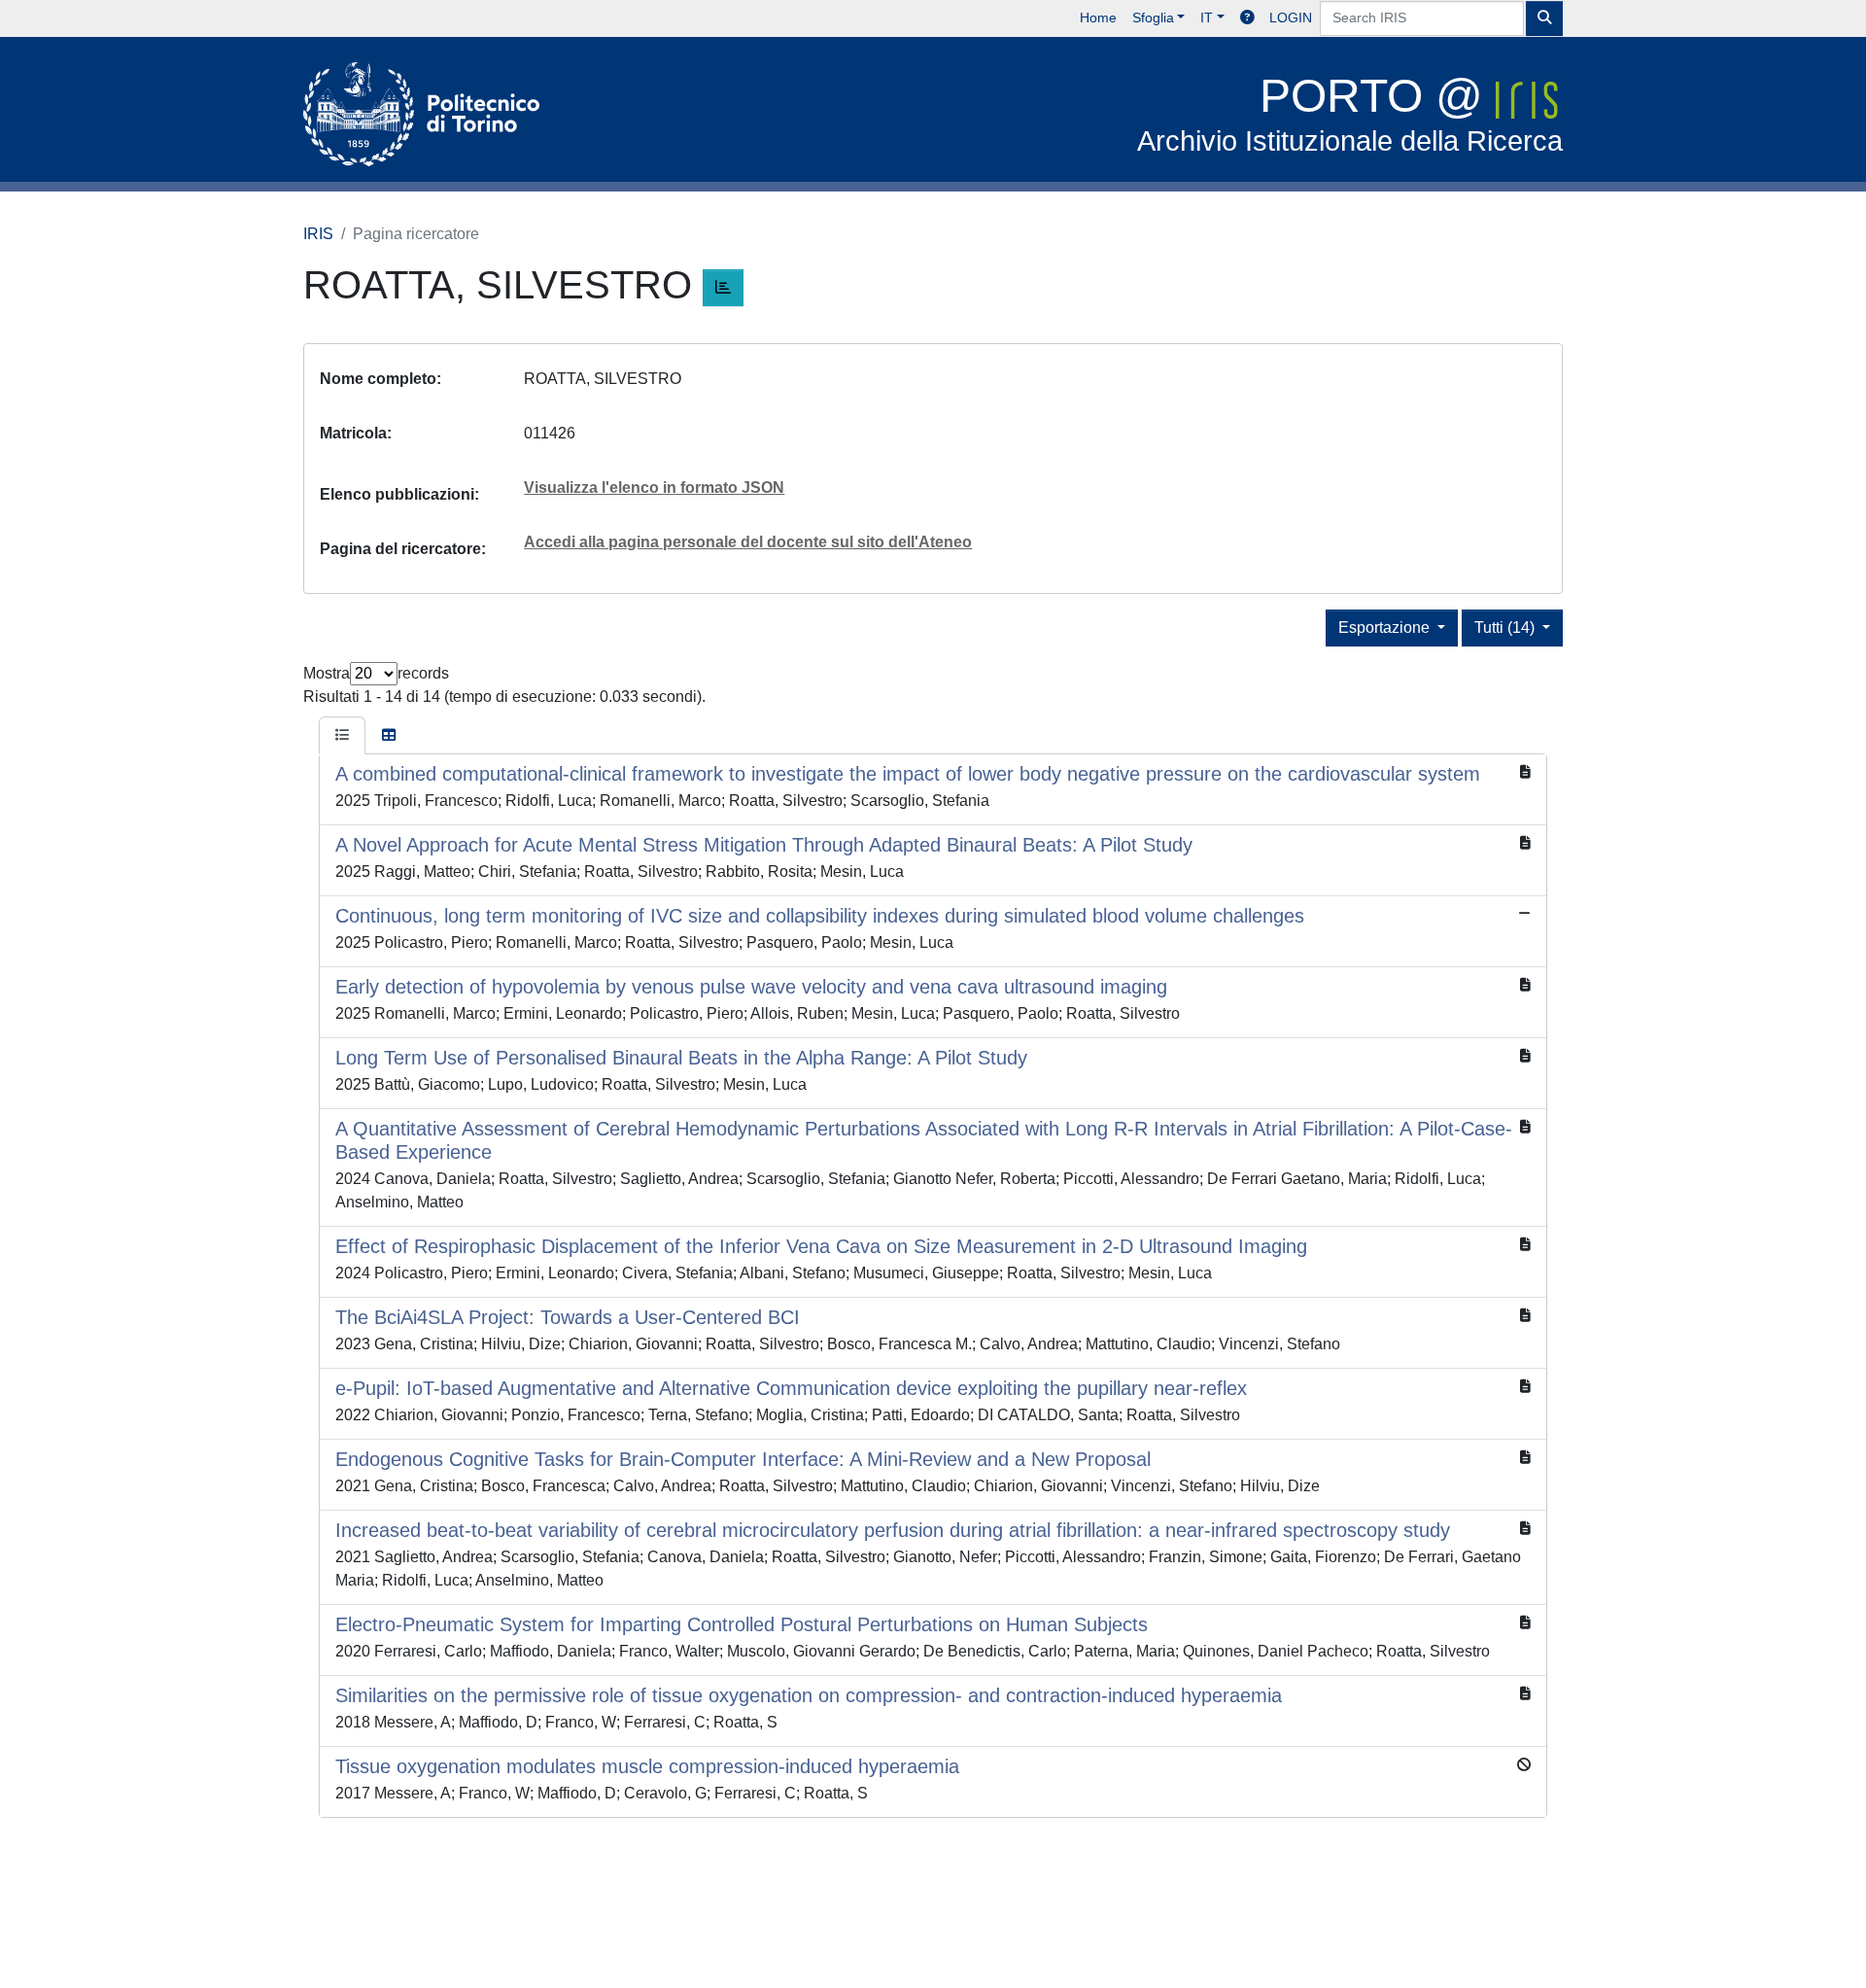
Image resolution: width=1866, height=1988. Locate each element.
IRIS (318, 234)
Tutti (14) (1506, 628)
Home (1098, 17)
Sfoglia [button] (1153, 17)
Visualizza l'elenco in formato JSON (654, 488)
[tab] (342, 736)
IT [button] (1207, 17)
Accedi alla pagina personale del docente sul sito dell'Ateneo (748, 542)
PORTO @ (1350, 113)
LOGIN (1291, 17)
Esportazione (1386, 628)
